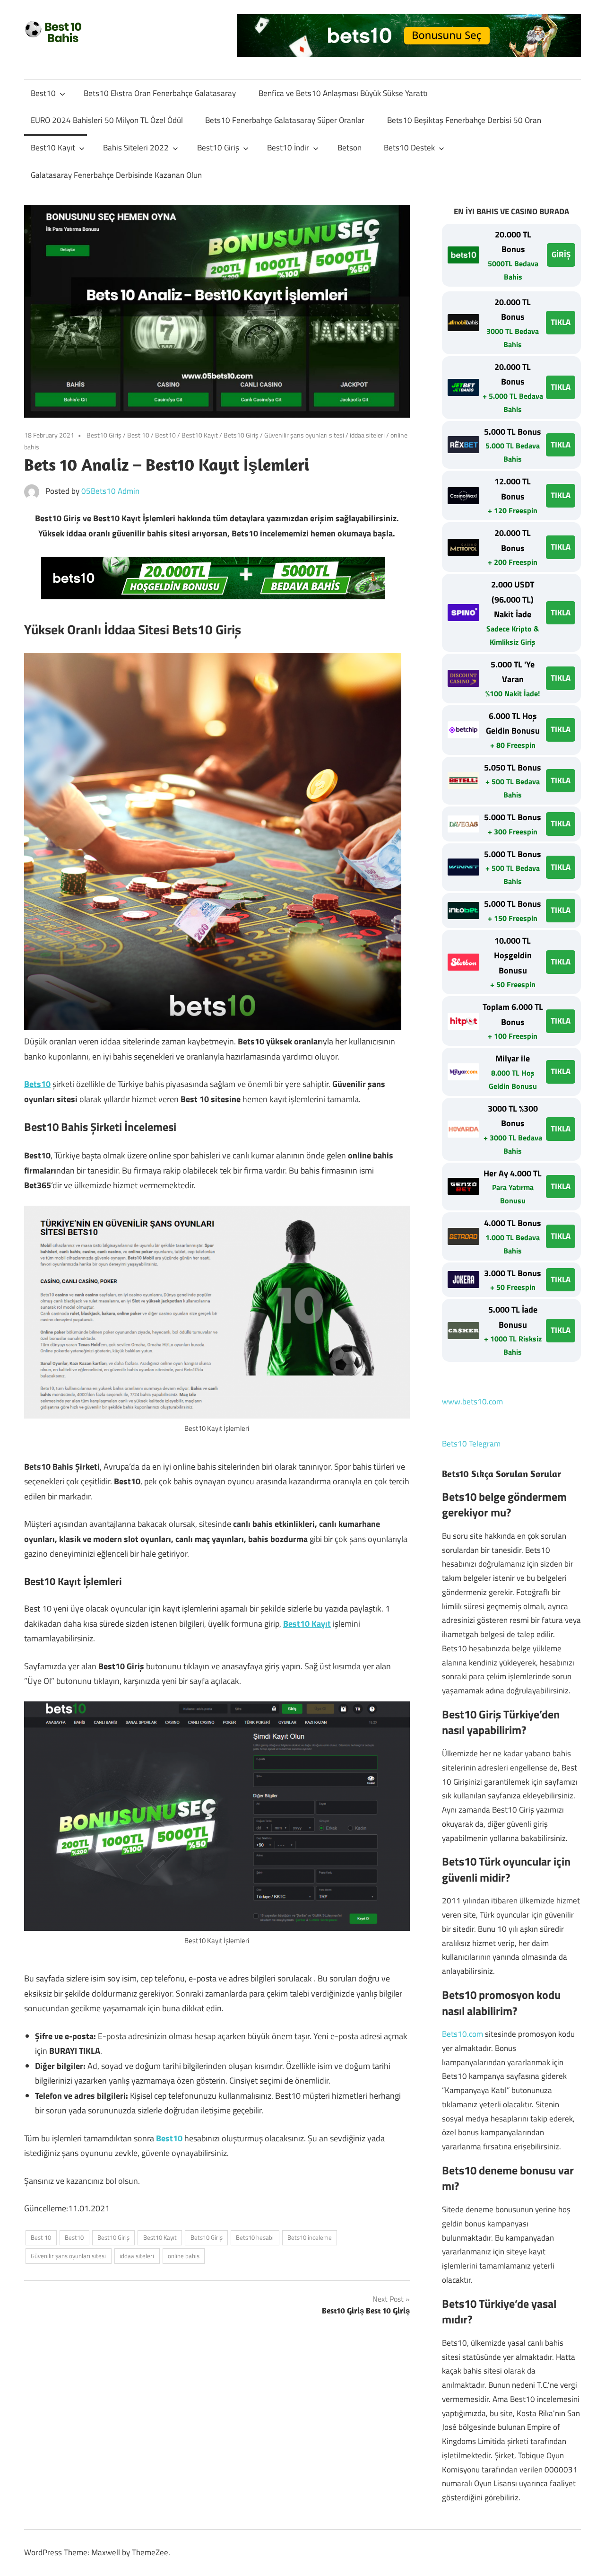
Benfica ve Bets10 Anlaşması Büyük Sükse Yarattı (343, 93)
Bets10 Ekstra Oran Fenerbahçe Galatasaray (160, 93)
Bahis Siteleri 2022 (136, 148)
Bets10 (37, 1084)
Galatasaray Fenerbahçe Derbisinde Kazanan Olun (116, 175)
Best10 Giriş (218, 148)
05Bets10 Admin (110, 491)
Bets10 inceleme (310, 2237)
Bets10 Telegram (471, 1444)
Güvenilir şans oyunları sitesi (304, 435)
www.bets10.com (472, 1402)
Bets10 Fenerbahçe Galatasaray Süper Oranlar (285, 120)
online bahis (184, 2256)
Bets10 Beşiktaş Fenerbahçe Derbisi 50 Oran (464, 120)
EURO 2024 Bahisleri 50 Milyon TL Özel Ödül (107, 120)
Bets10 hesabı (255, 2237)
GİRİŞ (561, 254)
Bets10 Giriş (241, 435)
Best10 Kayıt (53, 148)
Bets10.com (462, 2034)
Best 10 (138, 435)
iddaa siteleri (367, 435)
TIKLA (561, 322)
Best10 (43, 93)
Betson (350, 148)
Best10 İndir (288, 148)
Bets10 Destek (409, 148)
